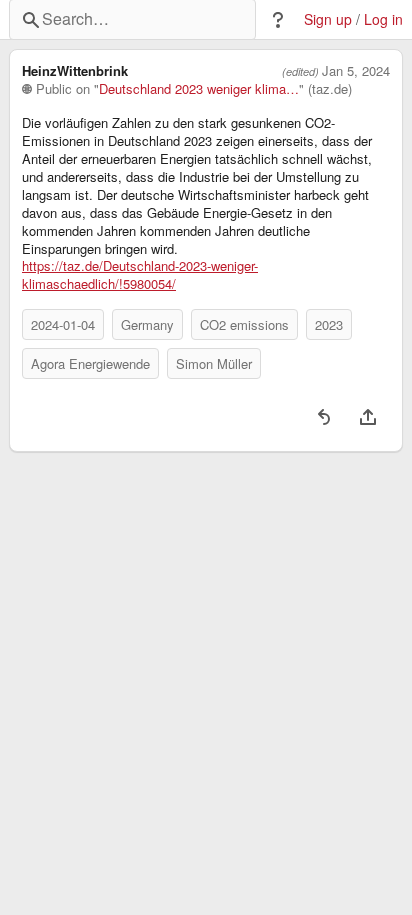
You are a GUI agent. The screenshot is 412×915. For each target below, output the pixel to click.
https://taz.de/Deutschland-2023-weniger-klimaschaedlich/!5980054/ (140, 275)
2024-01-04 (63, 324)
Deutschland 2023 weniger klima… (199, 89)
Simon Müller (214, 363)
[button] (278, 20)
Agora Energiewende (90, 363)
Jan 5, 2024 (356, 71)
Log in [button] (383, 19)
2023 (329, 324)
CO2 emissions (244, 324)
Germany (147, 324)
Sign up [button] (328, 19)
